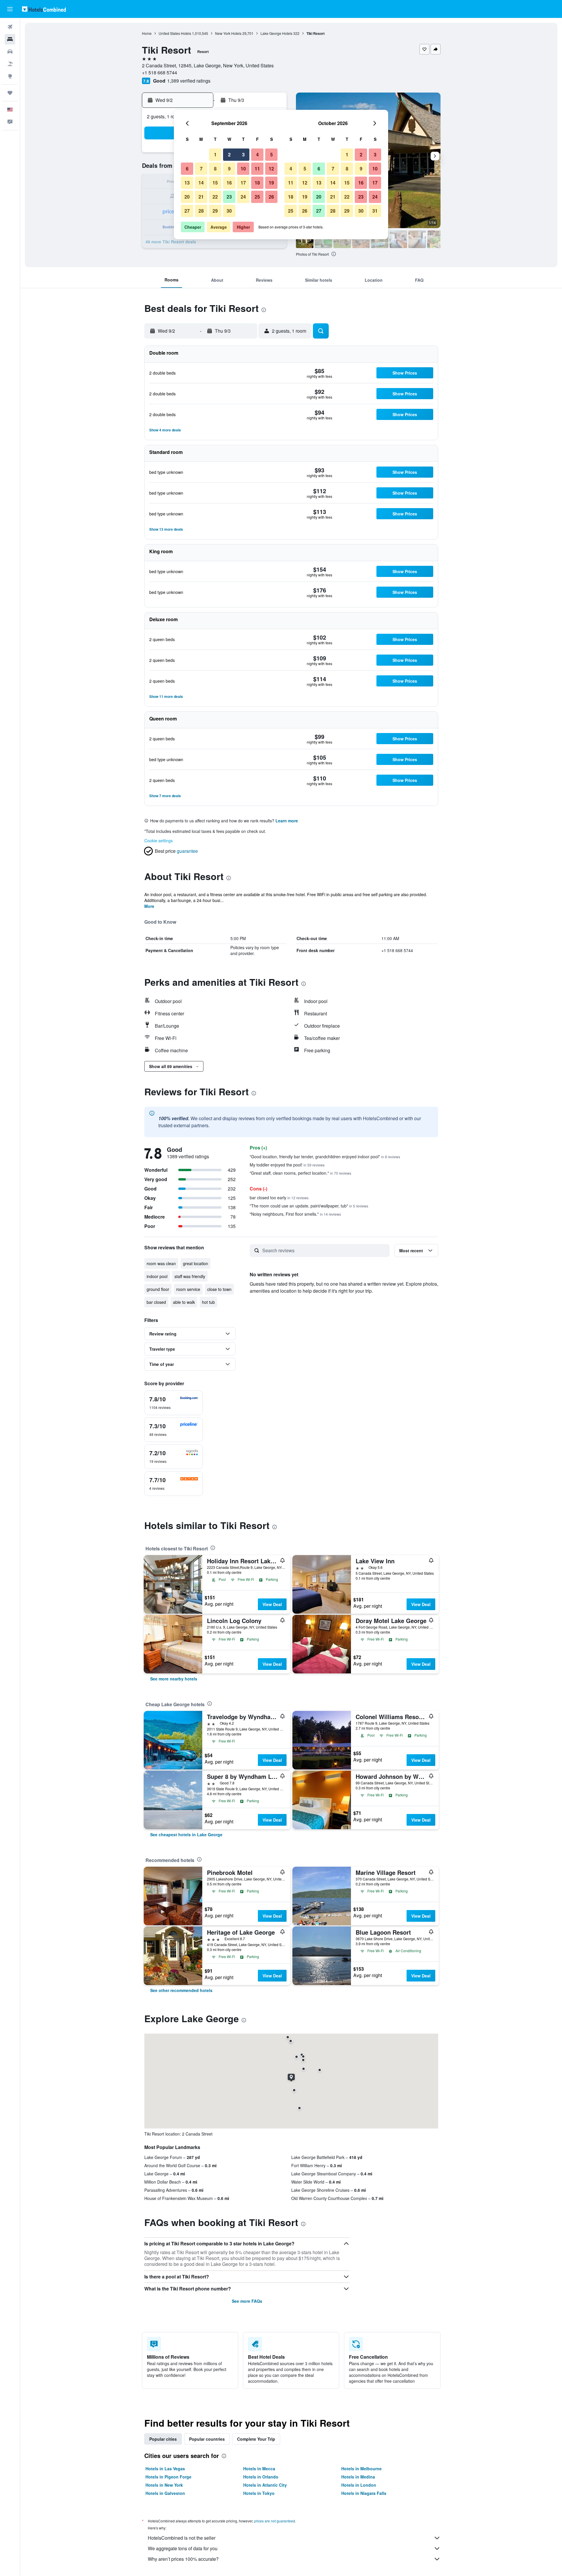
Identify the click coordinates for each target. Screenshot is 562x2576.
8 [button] (215, 169)
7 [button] (201, 169)
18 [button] (257, 183)
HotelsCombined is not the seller (182, 2538)
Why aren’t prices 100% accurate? (183, 2559)
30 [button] (229, 211)
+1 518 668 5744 (160, 72)
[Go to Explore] (10, 76)
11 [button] (257, 169)
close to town (219, 1289)
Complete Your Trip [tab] (256, 2439)
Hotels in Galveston (165, 2493)
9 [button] (229, 169)
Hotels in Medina (358, 2477)
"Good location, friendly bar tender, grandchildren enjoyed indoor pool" (325, 1157)
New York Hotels (228, 33)
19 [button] (271, 183)
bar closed (156, 1302)
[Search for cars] (10, 52)
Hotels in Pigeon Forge (168, 2477)
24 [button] (243, 197)
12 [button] (271, 169)
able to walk (184, 1302)
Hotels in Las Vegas (165, 2469)
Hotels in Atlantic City (265, 2485)
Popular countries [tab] (207, 2439)
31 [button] (375, 211)
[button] (10, 9)
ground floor (158, 1289)
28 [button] (201, 211)
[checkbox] (174, 1403)
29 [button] (215, 211)
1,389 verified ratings (189, 81)
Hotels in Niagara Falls (364, 2493)
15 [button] (215, 183)
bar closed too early (279, 1198)
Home (147, 33)
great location (196, 1263)
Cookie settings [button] (159, 841)
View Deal (272, 1604)
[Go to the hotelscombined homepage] (44, 9)
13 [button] (187, 183)
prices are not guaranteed (275, 2521)
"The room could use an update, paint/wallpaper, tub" (309, 1206)
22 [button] (215, 197)
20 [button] (187, 197)
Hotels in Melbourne (361, 2469)
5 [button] (271, 154)
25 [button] (257, 197)
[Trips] (10, 93)
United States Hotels (175, 33)
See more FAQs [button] (247, 2301)
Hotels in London (359, 2485)
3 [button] (243, 154)
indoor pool (157, 1276)
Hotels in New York (164, 2485)
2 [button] (229, 154)
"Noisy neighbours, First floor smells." (295, 1214)
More (149, 906)
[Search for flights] (10, 27)
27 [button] (187, 211)
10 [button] (243, 169)
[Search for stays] (10, 39)
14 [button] (201, 183)
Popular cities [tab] (163, 2439)
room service (188, 1289)
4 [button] (257, 154)
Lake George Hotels (276, 33)
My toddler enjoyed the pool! (287, 1165)
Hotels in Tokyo (259, 2493)
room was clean (161, 1263)
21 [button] (201, 197)
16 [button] (229, 183)
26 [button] (271, 197)
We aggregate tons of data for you (183, 2548)
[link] (174, 1679)
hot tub (208, 1302)
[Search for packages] (10, 64)
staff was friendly (190, 1276)
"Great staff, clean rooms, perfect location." (300, 1173)
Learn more (287, 821)
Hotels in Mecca (259, 2469)
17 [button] (243, 183)
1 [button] (215, 154)
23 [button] (229, 197)
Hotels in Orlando (261, 2477)
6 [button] (187, 169)
